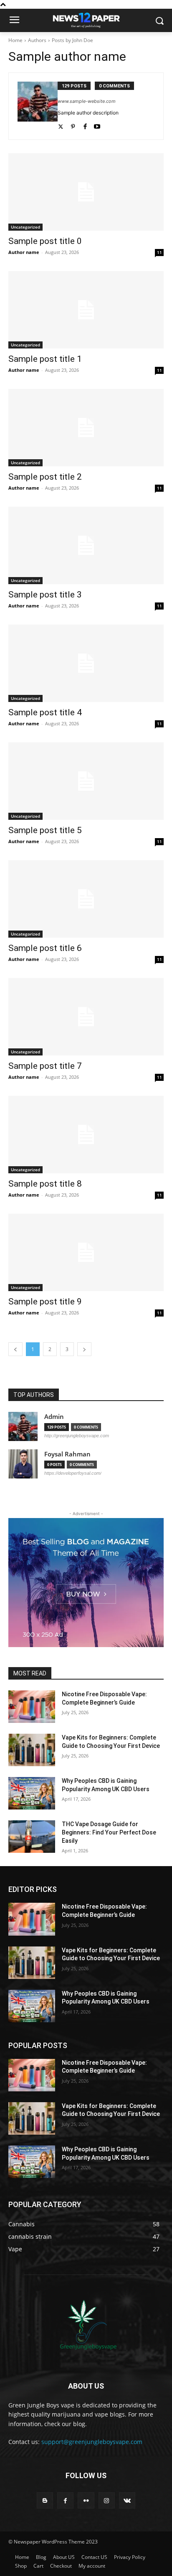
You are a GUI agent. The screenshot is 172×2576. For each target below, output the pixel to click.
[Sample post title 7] (86, 1017)
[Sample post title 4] (86, 663)
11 (159, 252)
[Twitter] (61, 125)
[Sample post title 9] (86, 1252)
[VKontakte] (127, 2500)
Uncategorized (25, 227)
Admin (54, 1417)
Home (15, 40)
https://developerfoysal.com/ (73, 1473)
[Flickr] (86, 2500)
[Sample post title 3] (86, 545)
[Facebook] (85, 125)
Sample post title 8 (45, 1184)
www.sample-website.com (87, 101)
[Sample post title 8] (86, 1135)
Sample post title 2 (45, 477)
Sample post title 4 (45, 712)
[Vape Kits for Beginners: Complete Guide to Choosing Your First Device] (32, 1750)
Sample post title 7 (45, 1066)
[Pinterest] (73, 125)
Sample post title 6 (45, 948)
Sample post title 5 (45, 830)
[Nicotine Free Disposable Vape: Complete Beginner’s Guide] (32, 1707)
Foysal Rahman (67, 1454)
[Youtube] (97, 125)
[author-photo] (38, 106)
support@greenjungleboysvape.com (92, 2442)
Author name (24, 252)
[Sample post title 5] (86, 781)
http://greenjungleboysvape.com (77, 1436)
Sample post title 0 (45, 241)
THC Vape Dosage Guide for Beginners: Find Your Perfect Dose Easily (109, 1832)
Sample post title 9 (45, 1302)
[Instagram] (107, 2500)
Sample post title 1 (45, 359)
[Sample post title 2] (86, 428)
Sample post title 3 (45, 595)
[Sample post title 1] (86, 310)
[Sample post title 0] (86, 192)
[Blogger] (45, 2500)
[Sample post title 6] (86, 899)
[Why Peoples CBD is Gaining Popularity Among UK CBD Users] (32, 1793)
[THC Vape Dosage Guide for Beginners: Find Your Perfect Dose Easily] (32, 1837)
